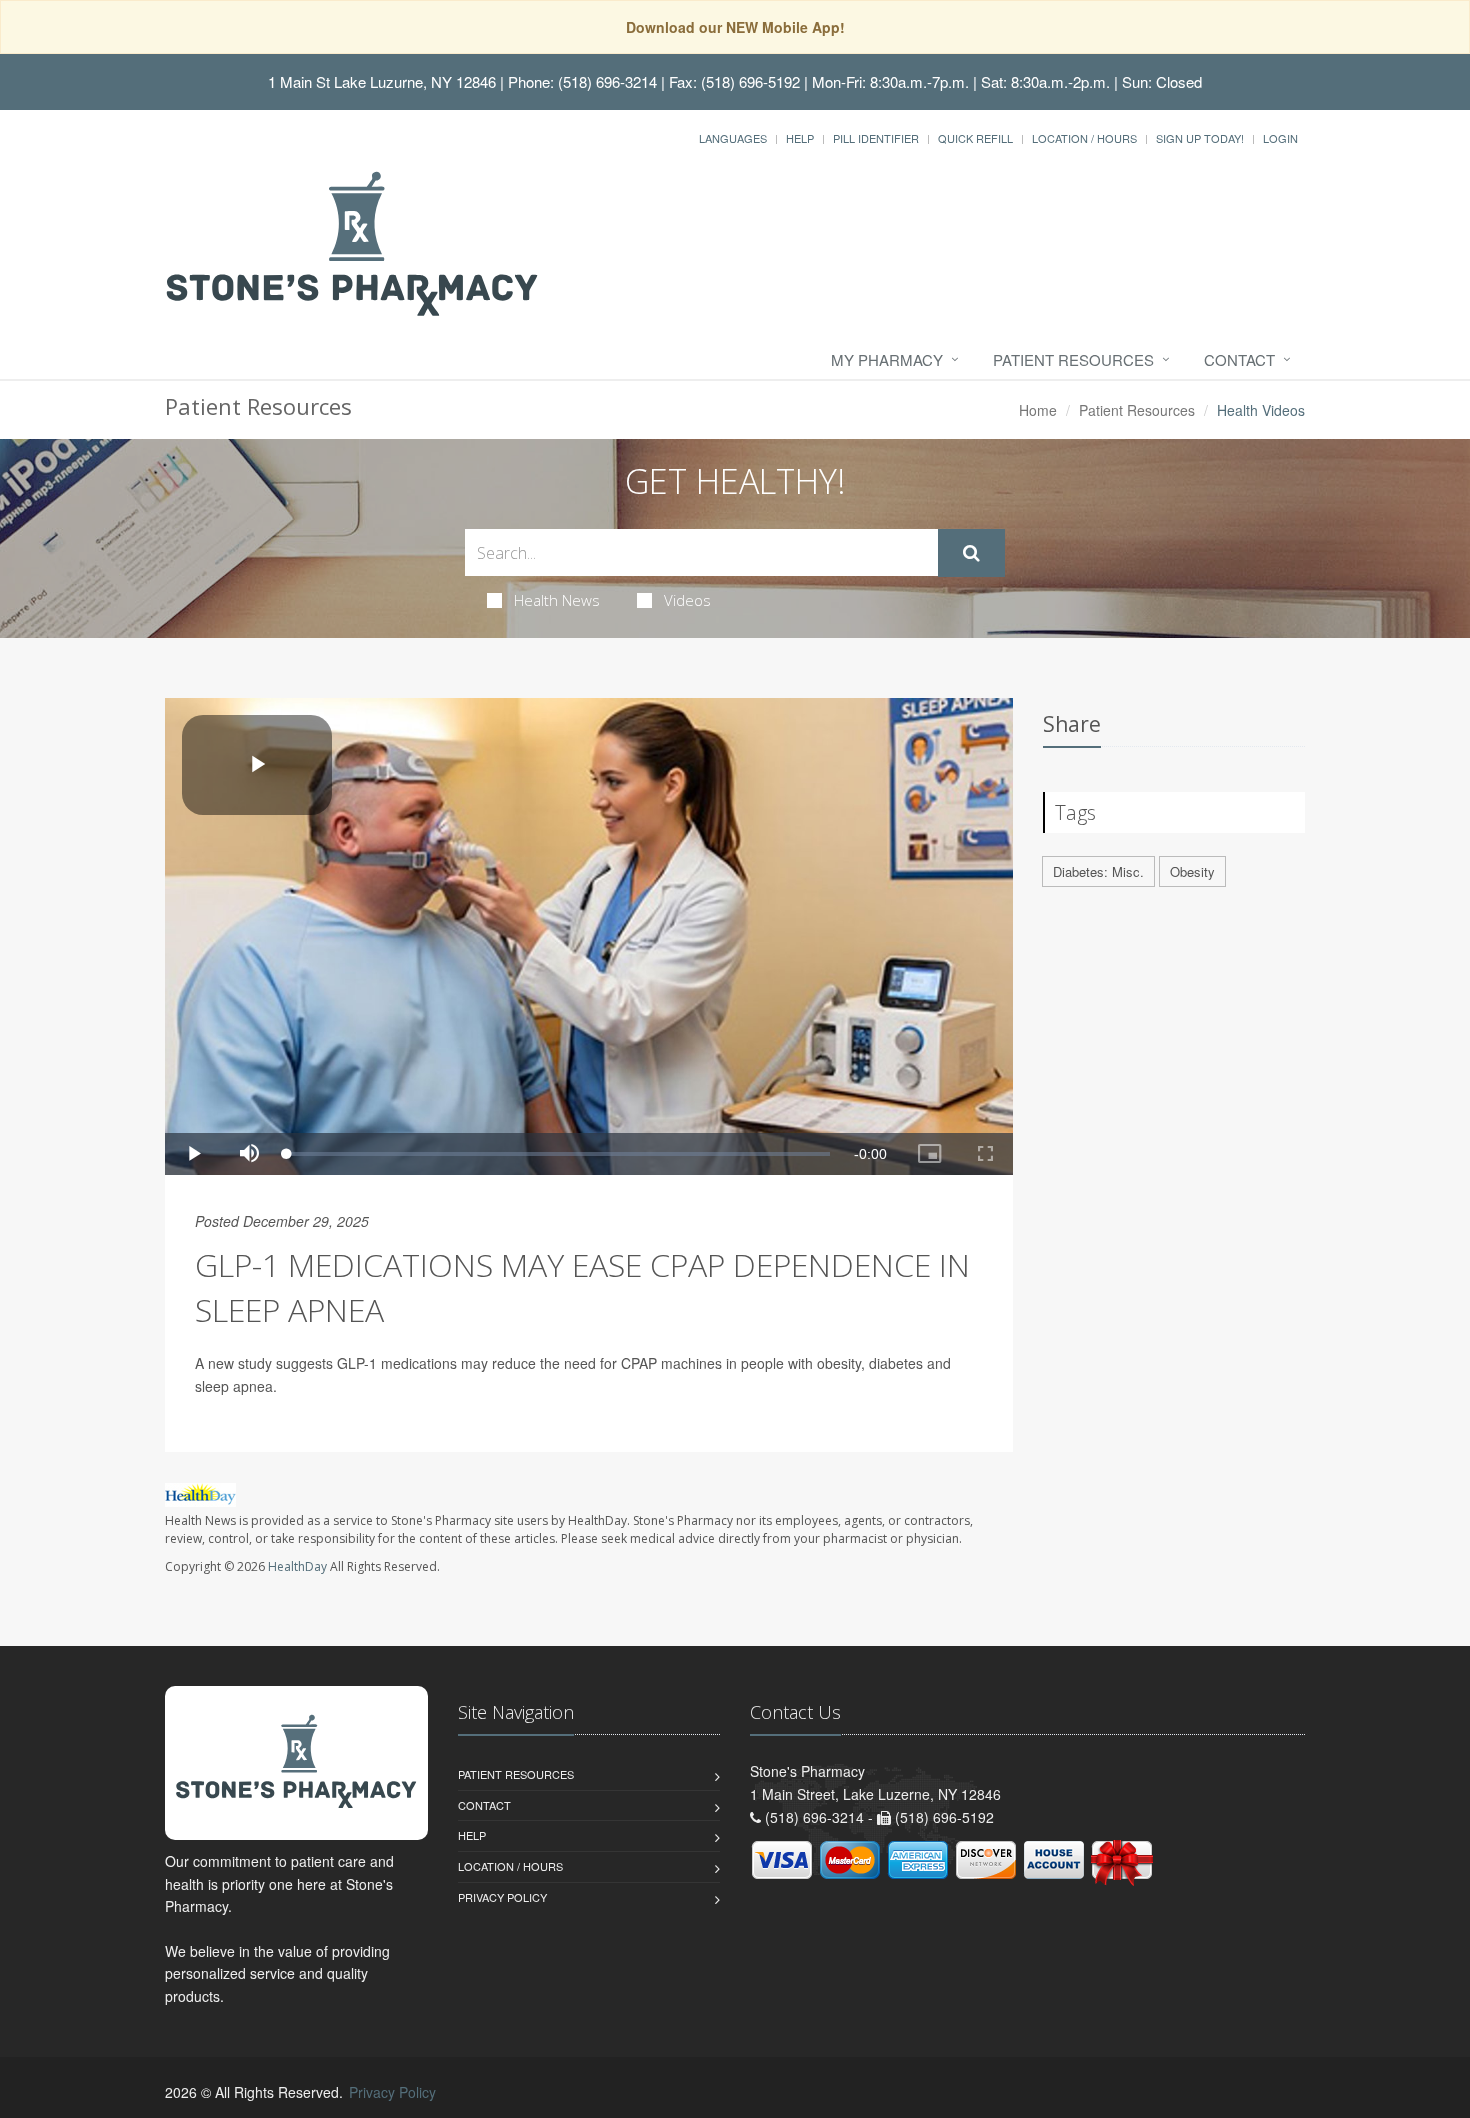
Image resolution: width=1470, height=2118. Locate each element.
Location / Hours (1084, 138)
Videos (687, 600)
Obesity (1192, 871)
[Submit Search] (971, 553)
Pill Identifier (876, 138)
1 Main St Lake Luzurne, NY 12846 (382, 81)
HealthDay (297, 1566)
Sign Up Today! (1200, 138)
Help (800, 138)
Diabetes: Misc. (1098, 871)
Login (1280, 138)
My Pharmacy (887, 359)
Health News (557, 600)
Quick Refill (975, 138)
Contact (1239, 359)
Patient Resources (1073, 359)
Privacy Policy (502, 1897)
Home (1038, 410)
